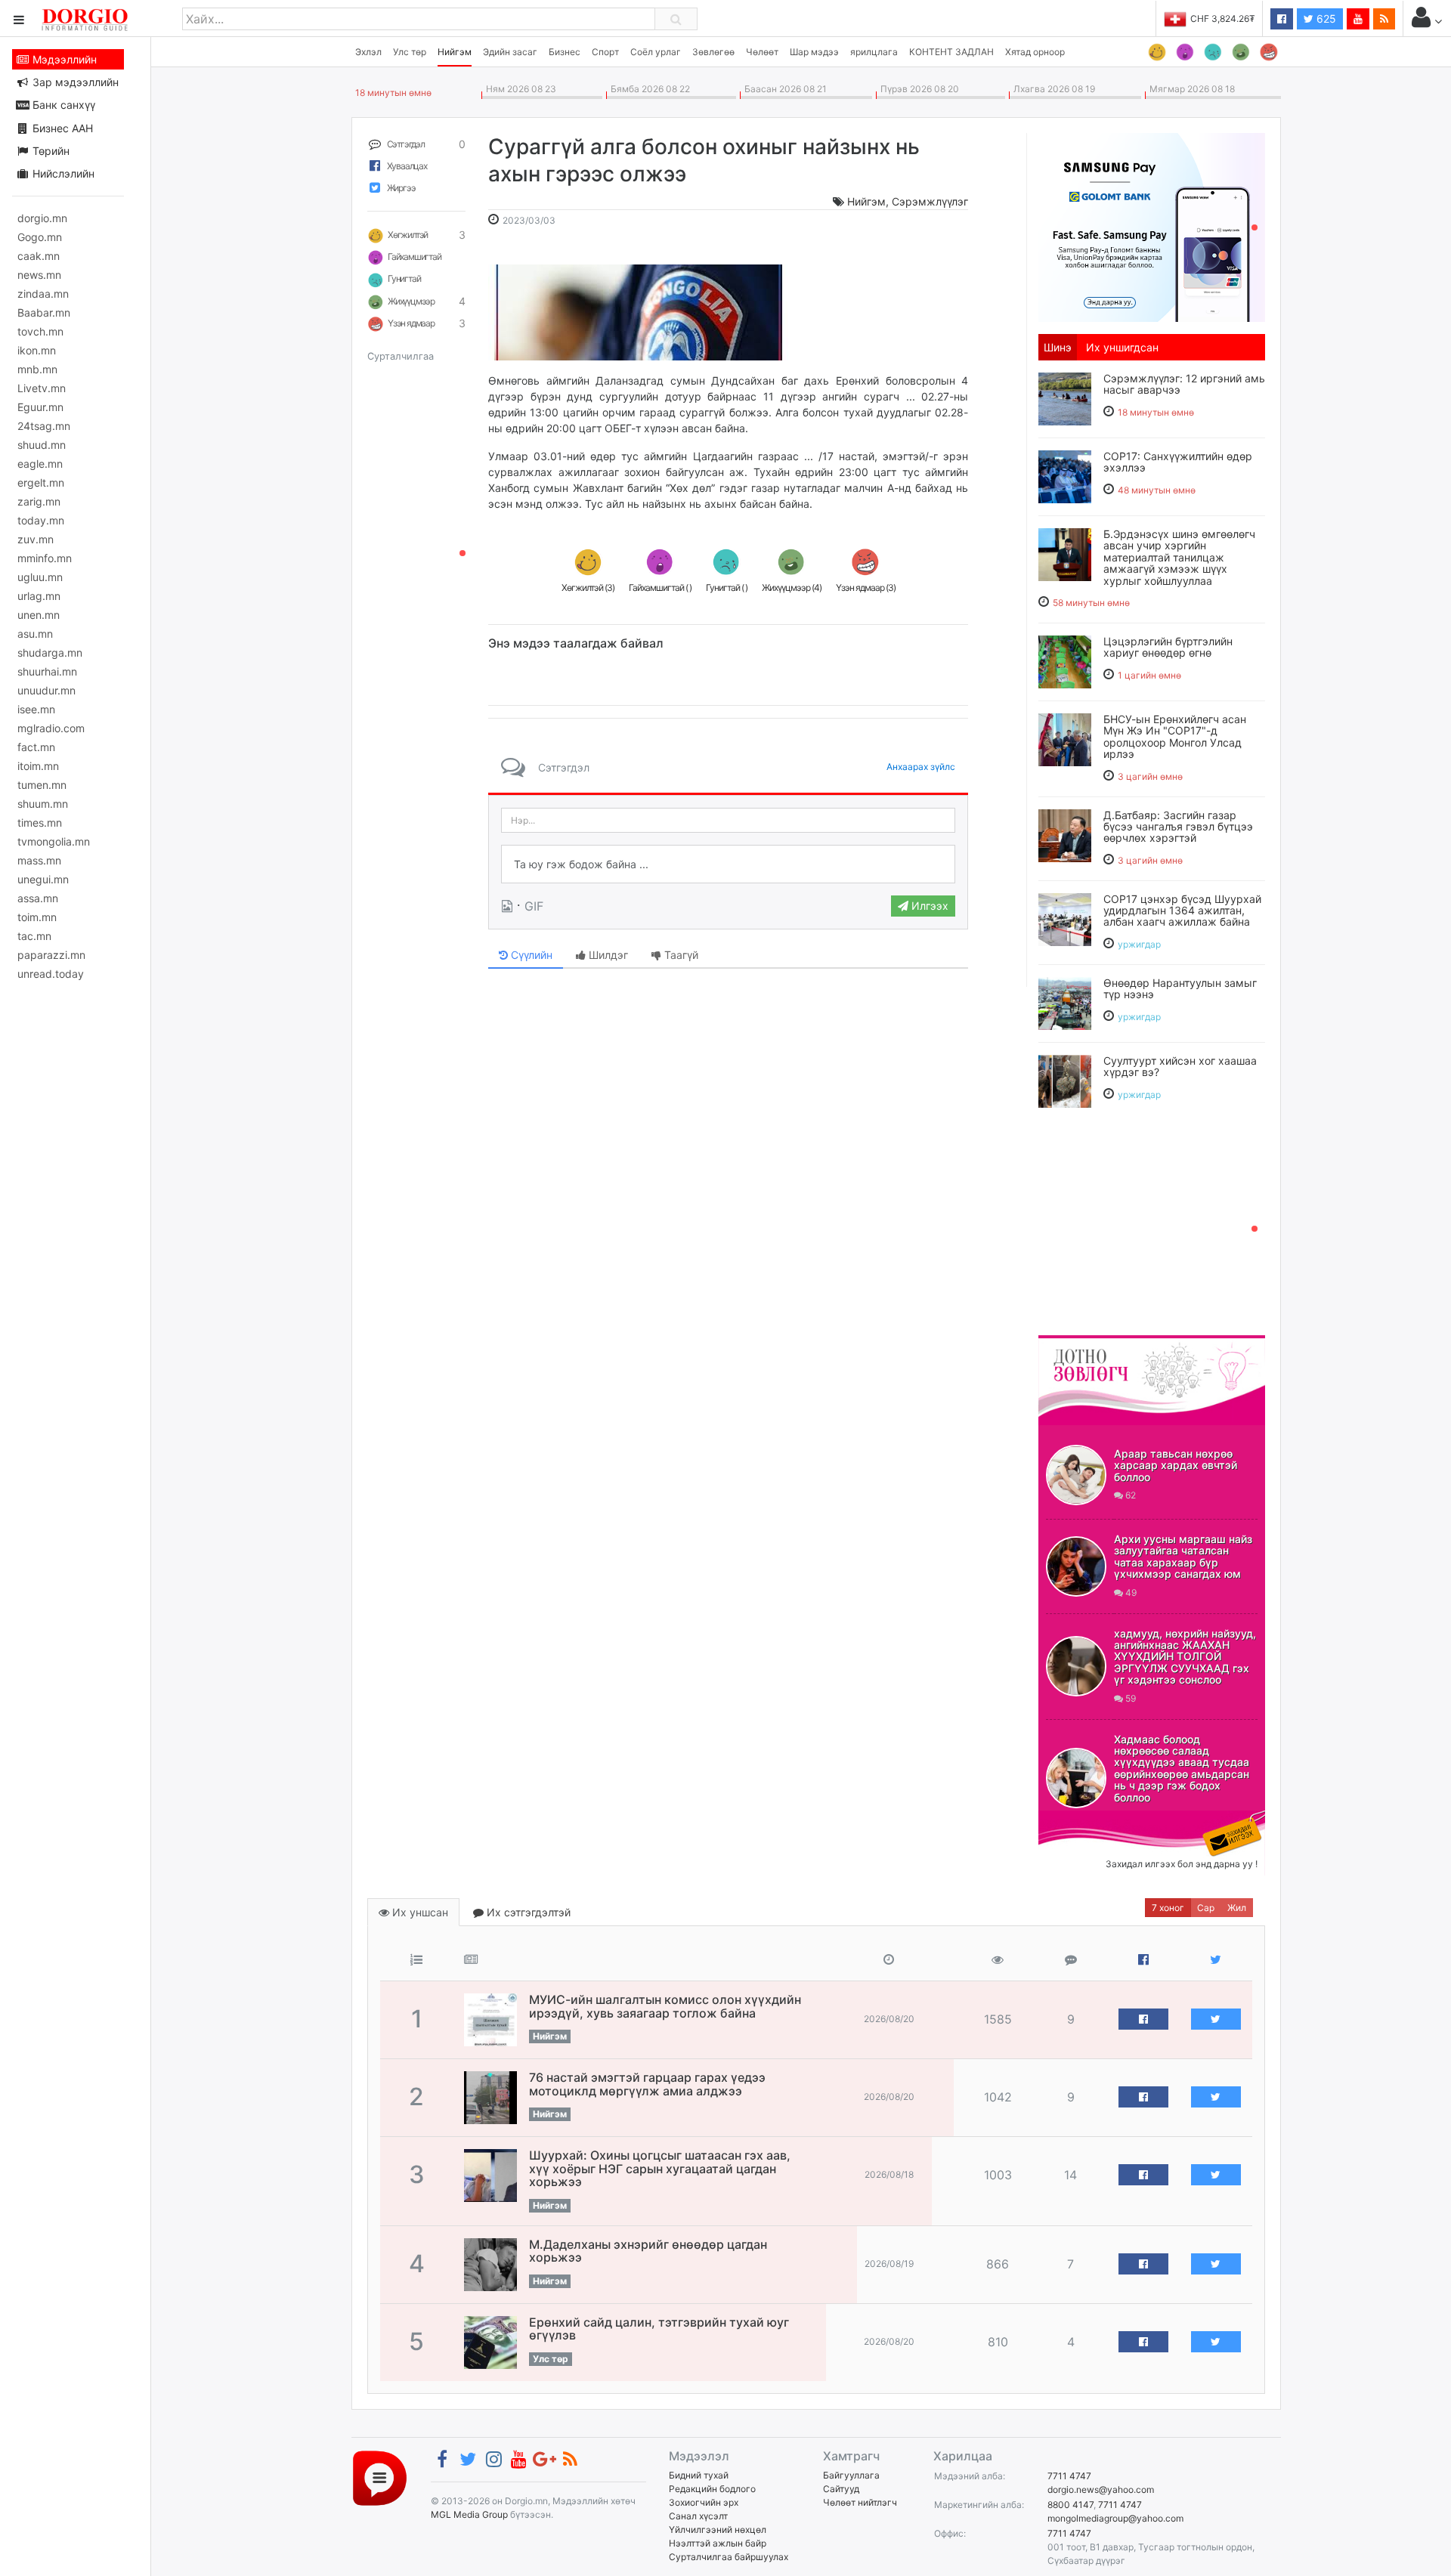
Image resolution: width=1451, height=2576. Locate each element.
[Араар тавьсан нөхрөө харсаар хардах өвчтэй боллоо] (1076, 1475)
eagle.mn (40, 464)
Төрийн (50, 151)
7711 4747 (1069, 2476)
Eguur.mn (40, 407)
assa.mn (38, 898)
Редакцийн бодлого (712, 2489)
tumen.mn (42, 785)
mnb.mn (37, 369)
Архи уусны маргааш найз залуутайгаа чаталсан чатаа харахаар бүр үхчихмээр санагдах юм (1183, 1556)
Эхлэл (368, 52)
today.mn (41, 520)
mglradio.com (51, 728)
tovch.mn (40, 331)
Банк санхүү (62, 105)
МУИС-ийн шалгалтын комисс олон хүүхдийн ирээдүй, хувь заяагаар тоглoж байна (665, 2006)
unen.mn (39, 615)
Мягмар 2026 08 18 (1190, 89)
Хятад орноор (1035, 52)
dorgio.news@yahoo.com (1101, 2489)
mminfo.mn (45, 558)
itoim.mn (38, 766)
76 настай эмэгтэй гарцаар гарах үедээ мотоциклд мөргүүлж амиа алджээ (647, 2084)
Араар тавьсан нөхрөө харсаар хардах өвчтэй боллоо (1176, 1465)
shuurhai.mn (47, 671)
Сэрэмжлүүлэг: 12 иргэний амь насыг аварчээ (1184, 384)
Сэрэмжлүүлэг (930, 201)
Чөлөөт (762, 52)
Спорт (605, 52)
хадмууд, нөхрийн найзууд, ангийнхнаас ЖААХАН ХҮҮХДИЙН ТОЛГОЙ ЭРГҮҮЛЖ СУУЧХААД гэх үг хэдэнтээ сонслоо (1185, 1657)
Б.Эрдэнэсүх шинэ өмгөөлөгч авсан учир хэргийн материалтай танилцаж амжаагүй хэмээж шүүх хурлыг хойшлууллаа (1179, 557)
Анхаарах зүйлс (921, 767)
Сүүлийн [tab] (530, 955)
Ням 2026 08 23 (519, 89)
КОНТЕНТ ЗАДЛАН (951, 52)
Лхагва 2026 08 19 (1052, 89)
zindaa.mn (43, 294)
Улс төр (410, 52)
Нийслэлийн (62, 173)
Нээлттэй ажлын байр (718, 2543)
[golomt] (1152, 226)
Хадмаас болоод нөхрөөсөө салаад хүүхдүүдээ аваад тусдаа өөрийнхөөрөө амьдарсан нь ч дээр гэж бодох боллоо (1182, 1768)
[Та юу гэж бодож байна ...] (728, 864)
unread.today (51, 974)
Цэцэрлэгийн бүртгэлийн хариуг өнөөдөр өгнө (1168, 647)
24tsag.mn (44, 426)
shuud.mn (42, 445)
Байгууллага (851, 2475)
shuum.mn (43, 804)
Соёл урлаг (656, 52)
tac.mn (34, 936)
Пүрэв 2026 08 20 (917, 89)
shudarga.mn (50, 653)
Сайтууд (841, 2489)
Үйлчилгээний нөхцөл (718, 2530)
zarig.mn (39, 501)
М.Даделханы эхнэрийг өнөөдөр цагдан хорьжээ (648, 2251)
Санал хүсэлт (698, 2516)
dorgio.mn (42, 218)
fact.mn (36, 747)
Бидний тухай (699, 2475)
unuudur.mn (46, 690)
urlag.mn (39, 596)
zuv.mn (36, 539)
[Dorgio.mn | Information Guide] (380, 2477)
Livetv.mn (42, 388)
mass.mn (39, 860)
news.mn (39, 275)
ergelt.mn (41, 482)
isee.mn (36, 709)
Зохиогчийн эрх (704, 2502)
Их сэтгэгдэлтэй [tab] (527, 1912)
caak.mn (39, 256)
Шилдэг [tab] (607, 955)
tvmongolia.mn (54, 841)
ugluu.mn (40, 577)
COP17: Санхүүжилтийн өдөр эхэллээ (1178, 462)
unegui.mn (43, 879)
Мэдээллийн (63, 59)
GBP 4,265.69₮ (1222, 19)
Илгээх (928, 906)
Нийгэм (455, 52)
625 (1325, 19)
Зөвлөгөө (713, 52)
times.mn (40, 823)
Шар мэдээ (814, 52)
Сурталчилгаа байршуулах (729, 2557)
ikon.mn (37, 350)
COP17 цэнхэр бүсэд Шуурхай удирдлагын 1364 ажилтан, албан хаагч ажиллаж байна (1182, 911)
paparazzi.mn (51, 955)
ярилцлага (874, 52)
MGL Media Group (469, 2514)
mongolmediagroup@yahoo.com (1115, 2518)
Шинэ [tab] (1058, 347)
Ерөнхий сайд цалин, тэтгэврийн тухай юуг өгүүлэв (659, 2329)
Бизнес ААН (61, 128)
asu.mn (35, 634)
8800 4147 (1070, 2505)
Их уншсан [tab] (419, 1912)
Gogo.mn (40, 237)
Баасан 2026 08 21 (783, 89)
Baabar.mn (44, 312)
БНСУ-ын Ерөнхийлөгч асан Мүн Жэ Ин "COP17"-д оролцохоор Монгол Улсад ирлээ (1175, 736)
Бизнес (565, 52)
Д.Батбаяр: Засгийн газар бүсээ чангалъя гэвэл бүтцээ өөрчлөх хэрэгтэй (1178, 827)
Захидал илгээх (1085, 1820)
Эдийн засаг (510, 52)
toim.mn (37, 917)
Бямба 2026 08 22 (648, 89)
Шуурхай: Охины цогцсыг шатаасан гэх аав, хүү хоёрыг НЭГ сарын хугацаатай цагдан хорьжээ (660, 2168)
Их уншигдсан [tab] (1122, 347)
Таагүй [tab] (680, 955)
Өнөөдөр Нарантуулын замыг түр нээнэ (1180, 988)
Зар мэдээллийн (74, 82)
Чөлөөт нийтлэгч (860, 2502)
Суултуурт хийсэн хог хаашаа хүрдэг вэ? (1180, 1066)
